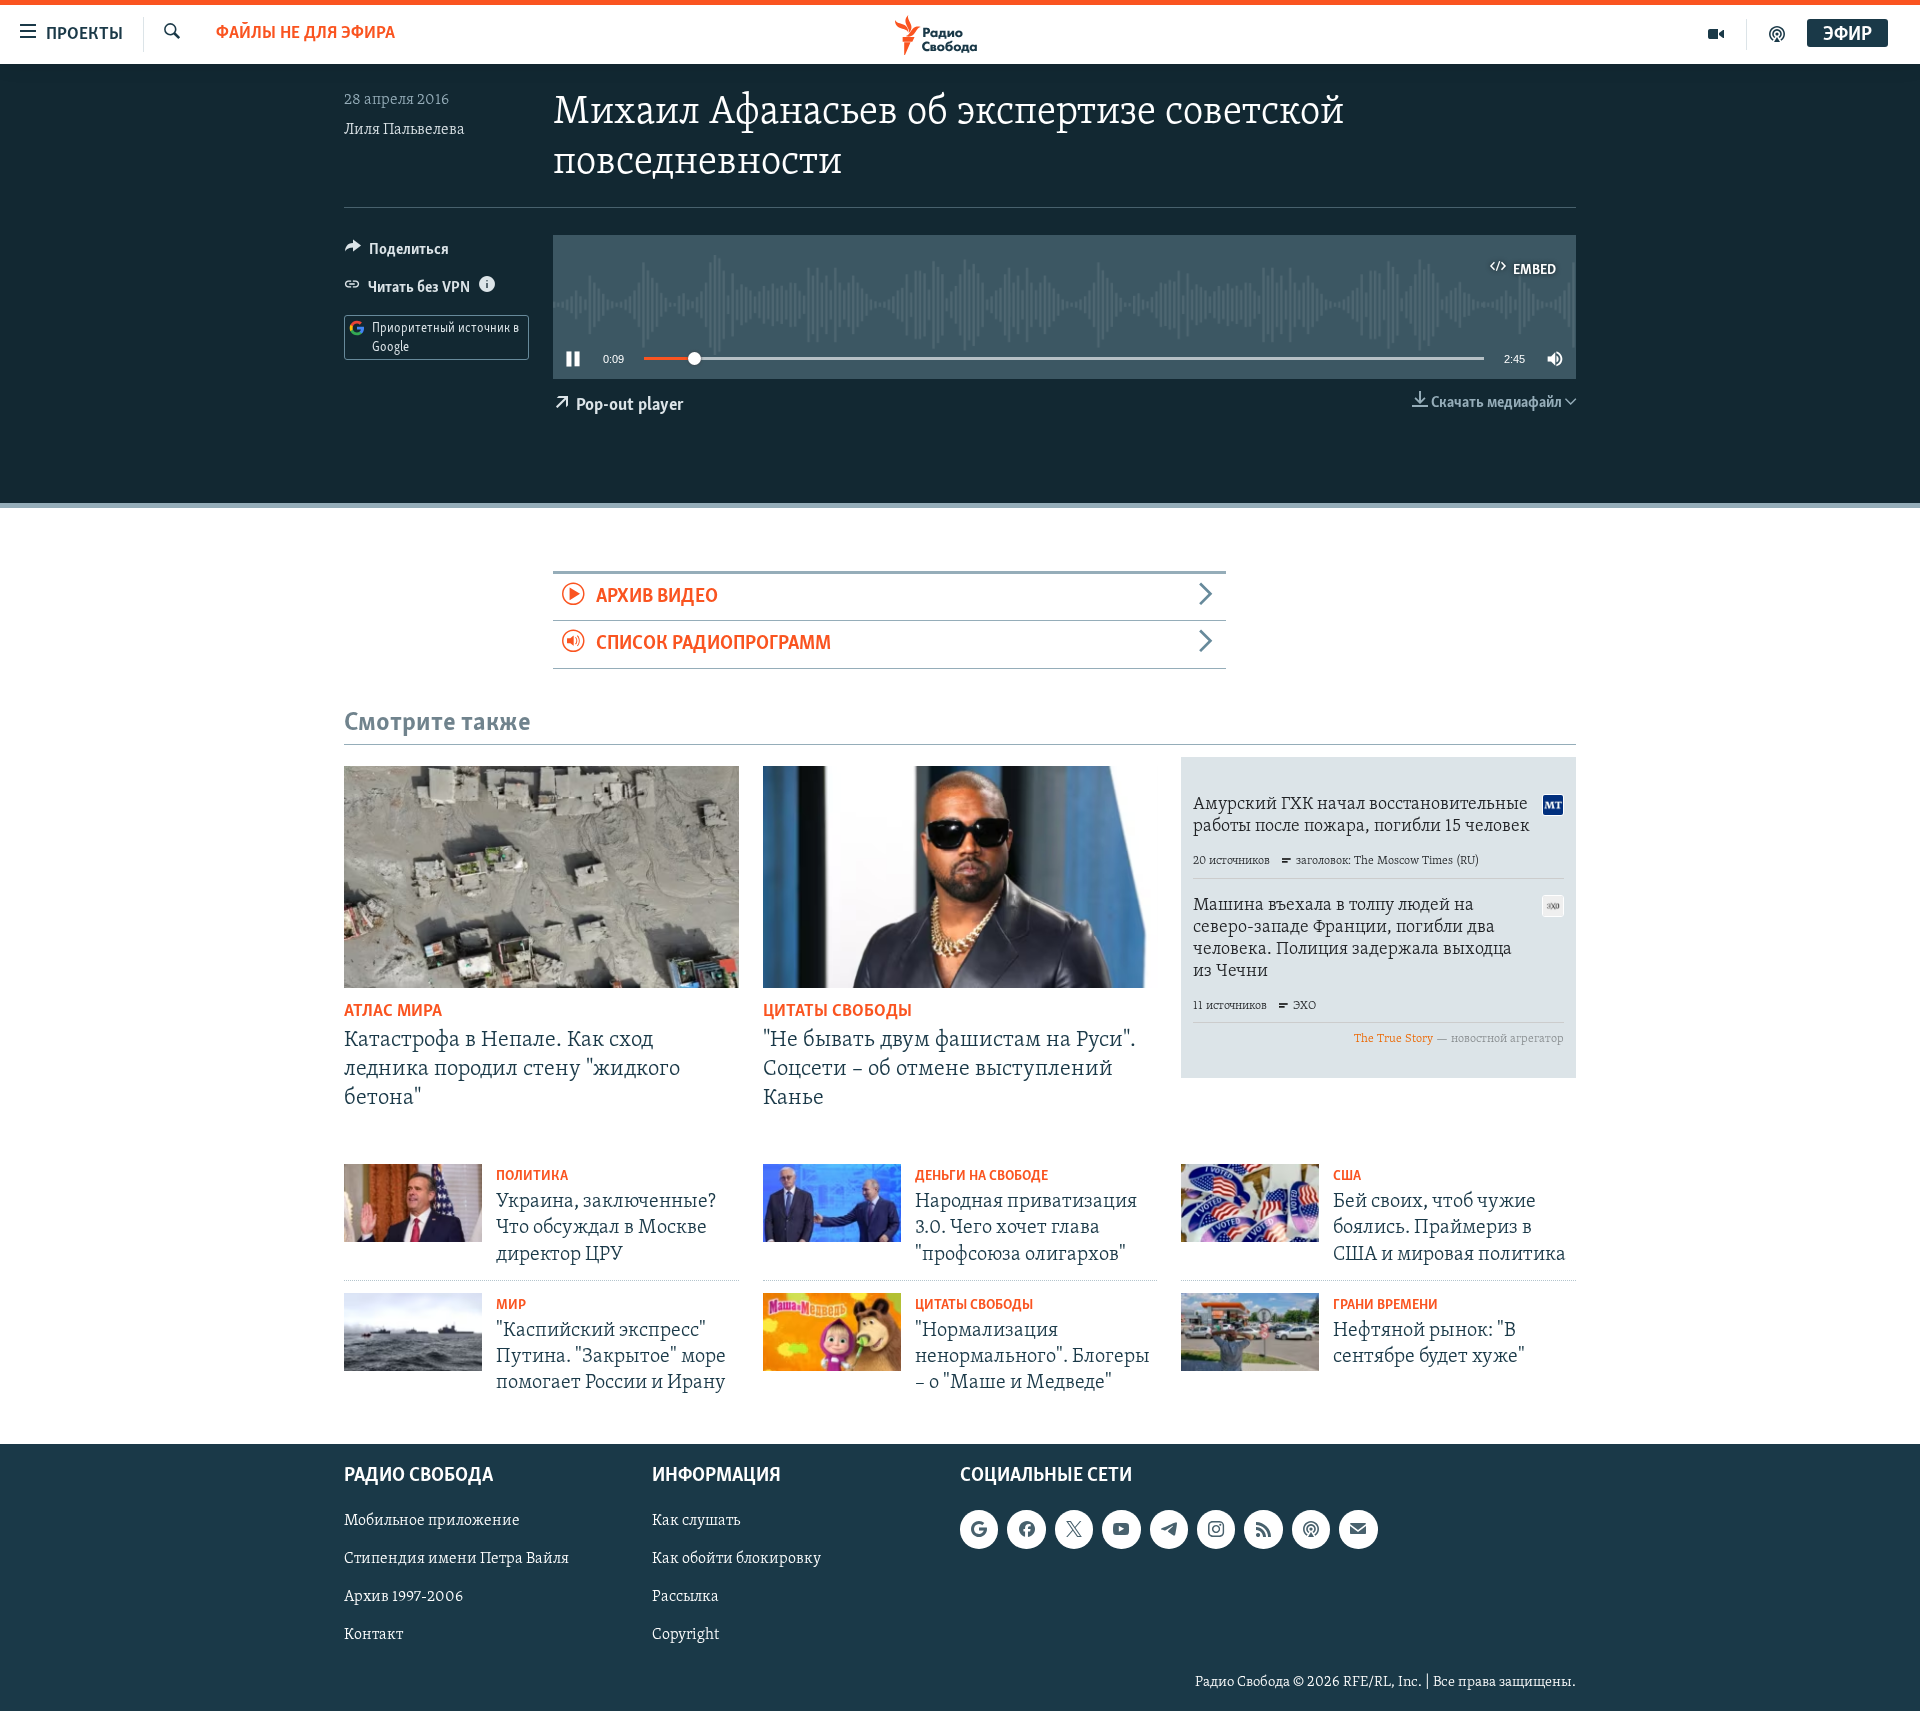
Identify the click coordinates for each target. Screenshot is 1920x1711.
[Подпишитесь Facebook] (1026, 1529)
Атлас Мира (393, 1012)
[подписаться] (1358, 1529)
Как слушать (696, 1521)
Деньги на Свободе (981, 1176)
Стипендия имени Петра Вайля (456, 1559)
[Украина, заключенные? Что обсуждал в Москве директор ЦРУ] (413, 1203)
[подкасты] (1777, 34)
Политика (532, 1176)
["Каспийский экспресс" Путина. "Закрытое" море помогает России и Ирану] (413, 1332)
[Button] (397, 254)
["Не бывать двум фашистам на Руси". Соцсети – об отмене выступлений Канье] (960, 877)
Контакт (373, 1635)
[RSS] (1263, 1529)
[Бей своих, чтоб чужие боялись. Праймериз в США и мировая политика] (1250, 1203)
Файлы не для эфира (305, 34)
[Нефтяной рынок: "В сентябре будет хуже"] (1250, 1332)
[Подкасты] (1311, 1529)
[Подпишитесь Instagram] (1216, 1529)
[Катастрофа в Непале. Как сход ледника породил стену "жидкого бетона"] (541, 877)
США (1347, 1176)
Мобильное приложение (432, 1521)
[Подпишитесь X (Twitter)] (1074, 1529)
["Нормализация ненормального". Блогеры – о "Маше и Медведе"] (832, 1332)
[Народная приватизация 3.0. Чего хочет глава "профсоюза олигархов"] (832, 1203)
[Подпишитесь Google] (979, 1529)
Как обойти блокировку (736, 1559)
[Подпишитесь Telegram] (1169, 1529)
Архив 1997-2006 (403, 1597)
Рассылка (685, 1597)
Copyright (685, 1635)
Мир (511, 1305)
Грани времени (1385, 1305)
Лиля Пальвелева (404, 130)
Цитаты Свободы (837, 1012)
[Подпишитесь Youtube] (1121, 1529)
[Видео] (1716, 34)
